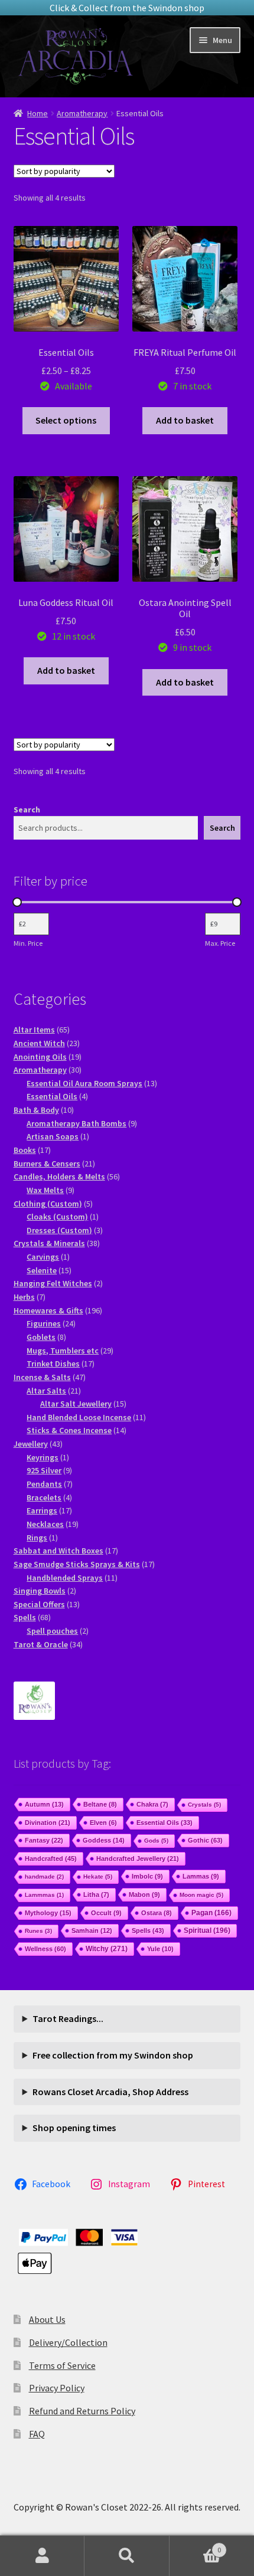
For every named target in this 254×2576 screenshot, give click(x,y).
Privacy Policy (57, 2388)
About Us (47, 2319)
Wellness (45, 1949)
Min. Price (28, 943)
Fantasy (44, 1840)
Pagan (211, 1913)
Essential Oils (165, 1823)
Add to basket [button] (185, 420)
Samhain (92, 1931)
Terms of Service (62, 2365)
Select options (66, 420)
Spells (148, 1931)
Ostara (157, 1913)
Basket (196, 2546)
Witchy (107, 1949)
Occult (106, 1913)
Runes (38, 1931)
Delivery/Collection (68, 2342)
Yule (160, 1949)
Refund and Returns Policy (82, 2411)
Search (27, 809)
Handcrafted (51, 1859)
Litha (96, 1895)
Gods (156, 1841)
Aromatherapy (82, 113)
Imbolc (147, 1876)
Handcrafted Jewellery (138, 1859)
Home (38, 113)
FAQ (37, 2434)
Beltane (100, 1804)
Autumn (44, 1804)
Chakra (152, 1804)
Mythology (48, 1913)
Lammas (201, 1876)
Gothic (205, 1840)
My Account (42, 2556)
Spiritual (207, 1931)
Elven (103, 1823)
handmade (44, 1877)
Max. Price (220, 943)
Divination (48, 1823)
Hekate (98, 1877)
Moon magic (201, 1895)
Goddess (104, 1840)
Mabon (144, 1895)
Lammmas (44, 1895)
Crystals (204, 1805)
